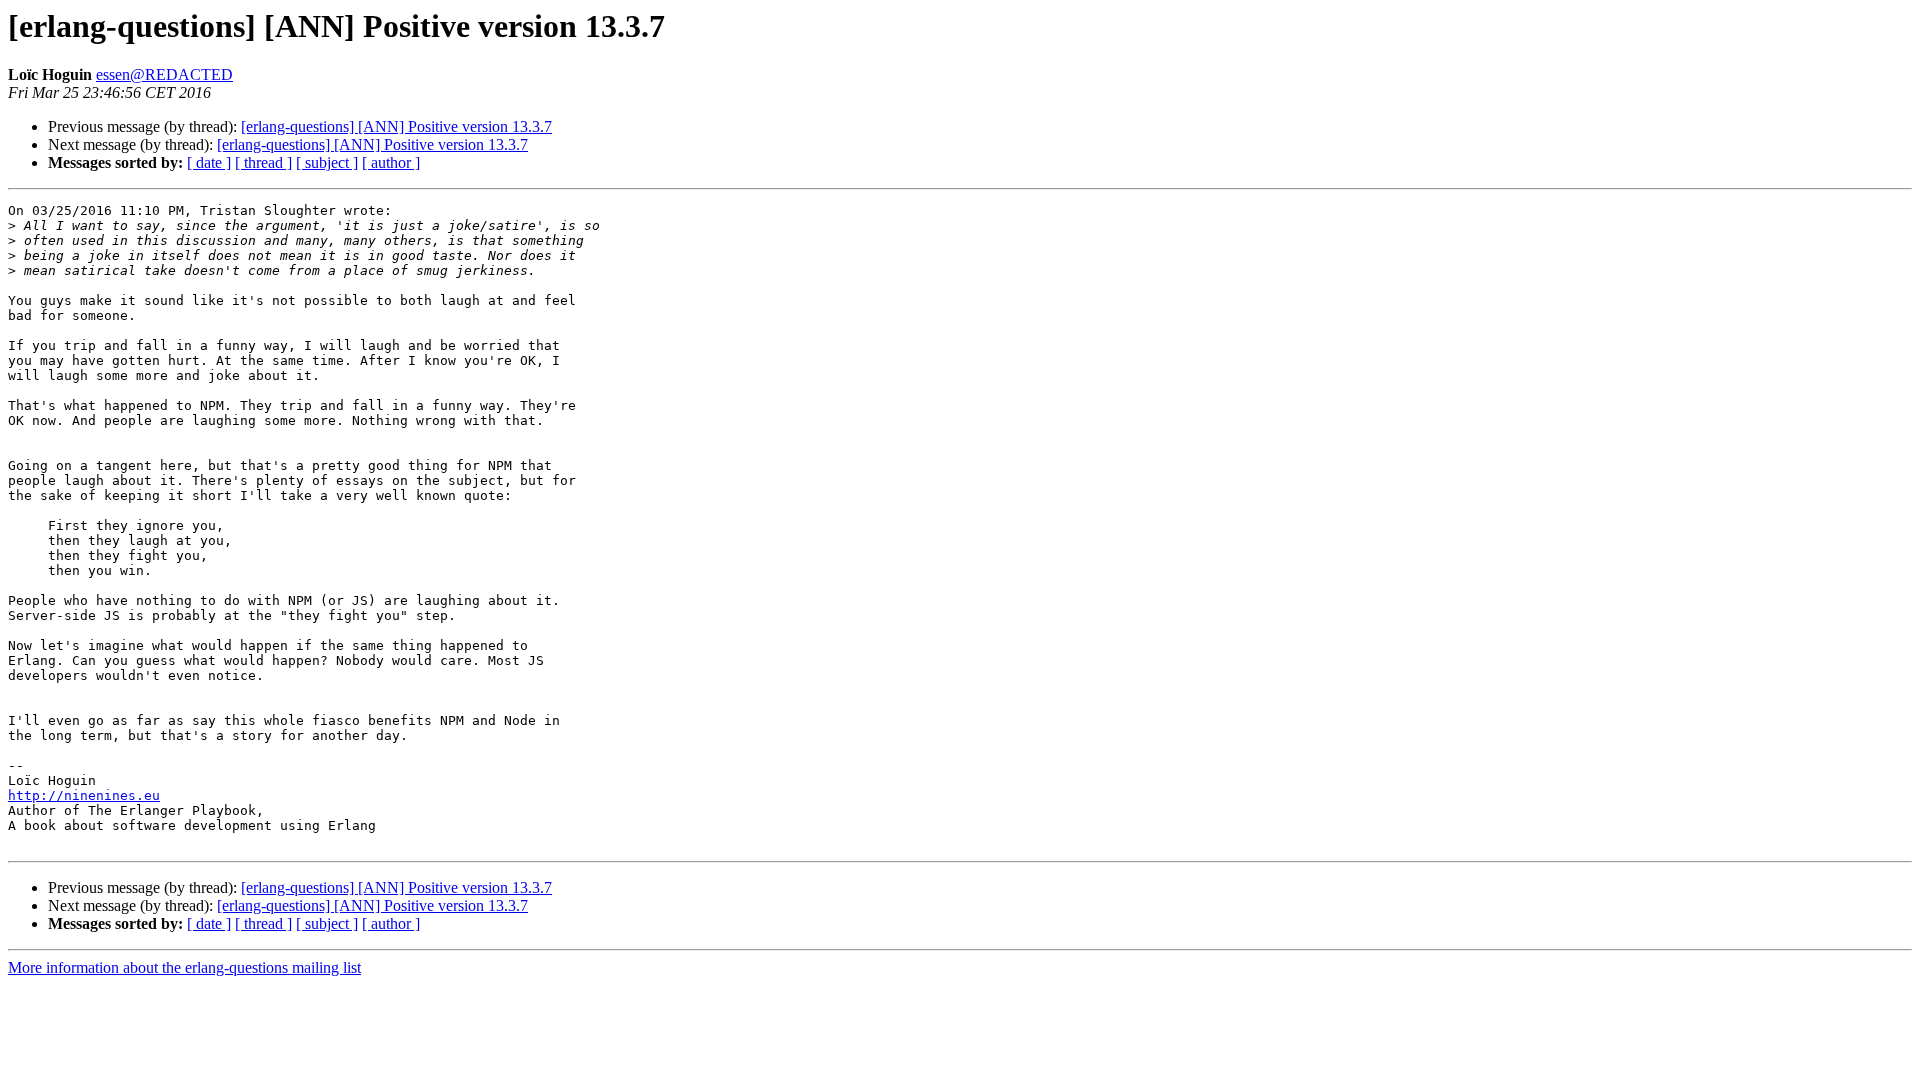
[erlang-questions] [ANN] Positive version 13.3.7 (396, 126)
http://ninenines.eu (84, 795)
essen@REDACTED (164, 74)
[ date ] (209, 162)
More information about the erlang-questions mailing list (184, 967)
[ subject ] (327, 162)
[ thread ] (263, 162)
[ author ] (391, 162)
